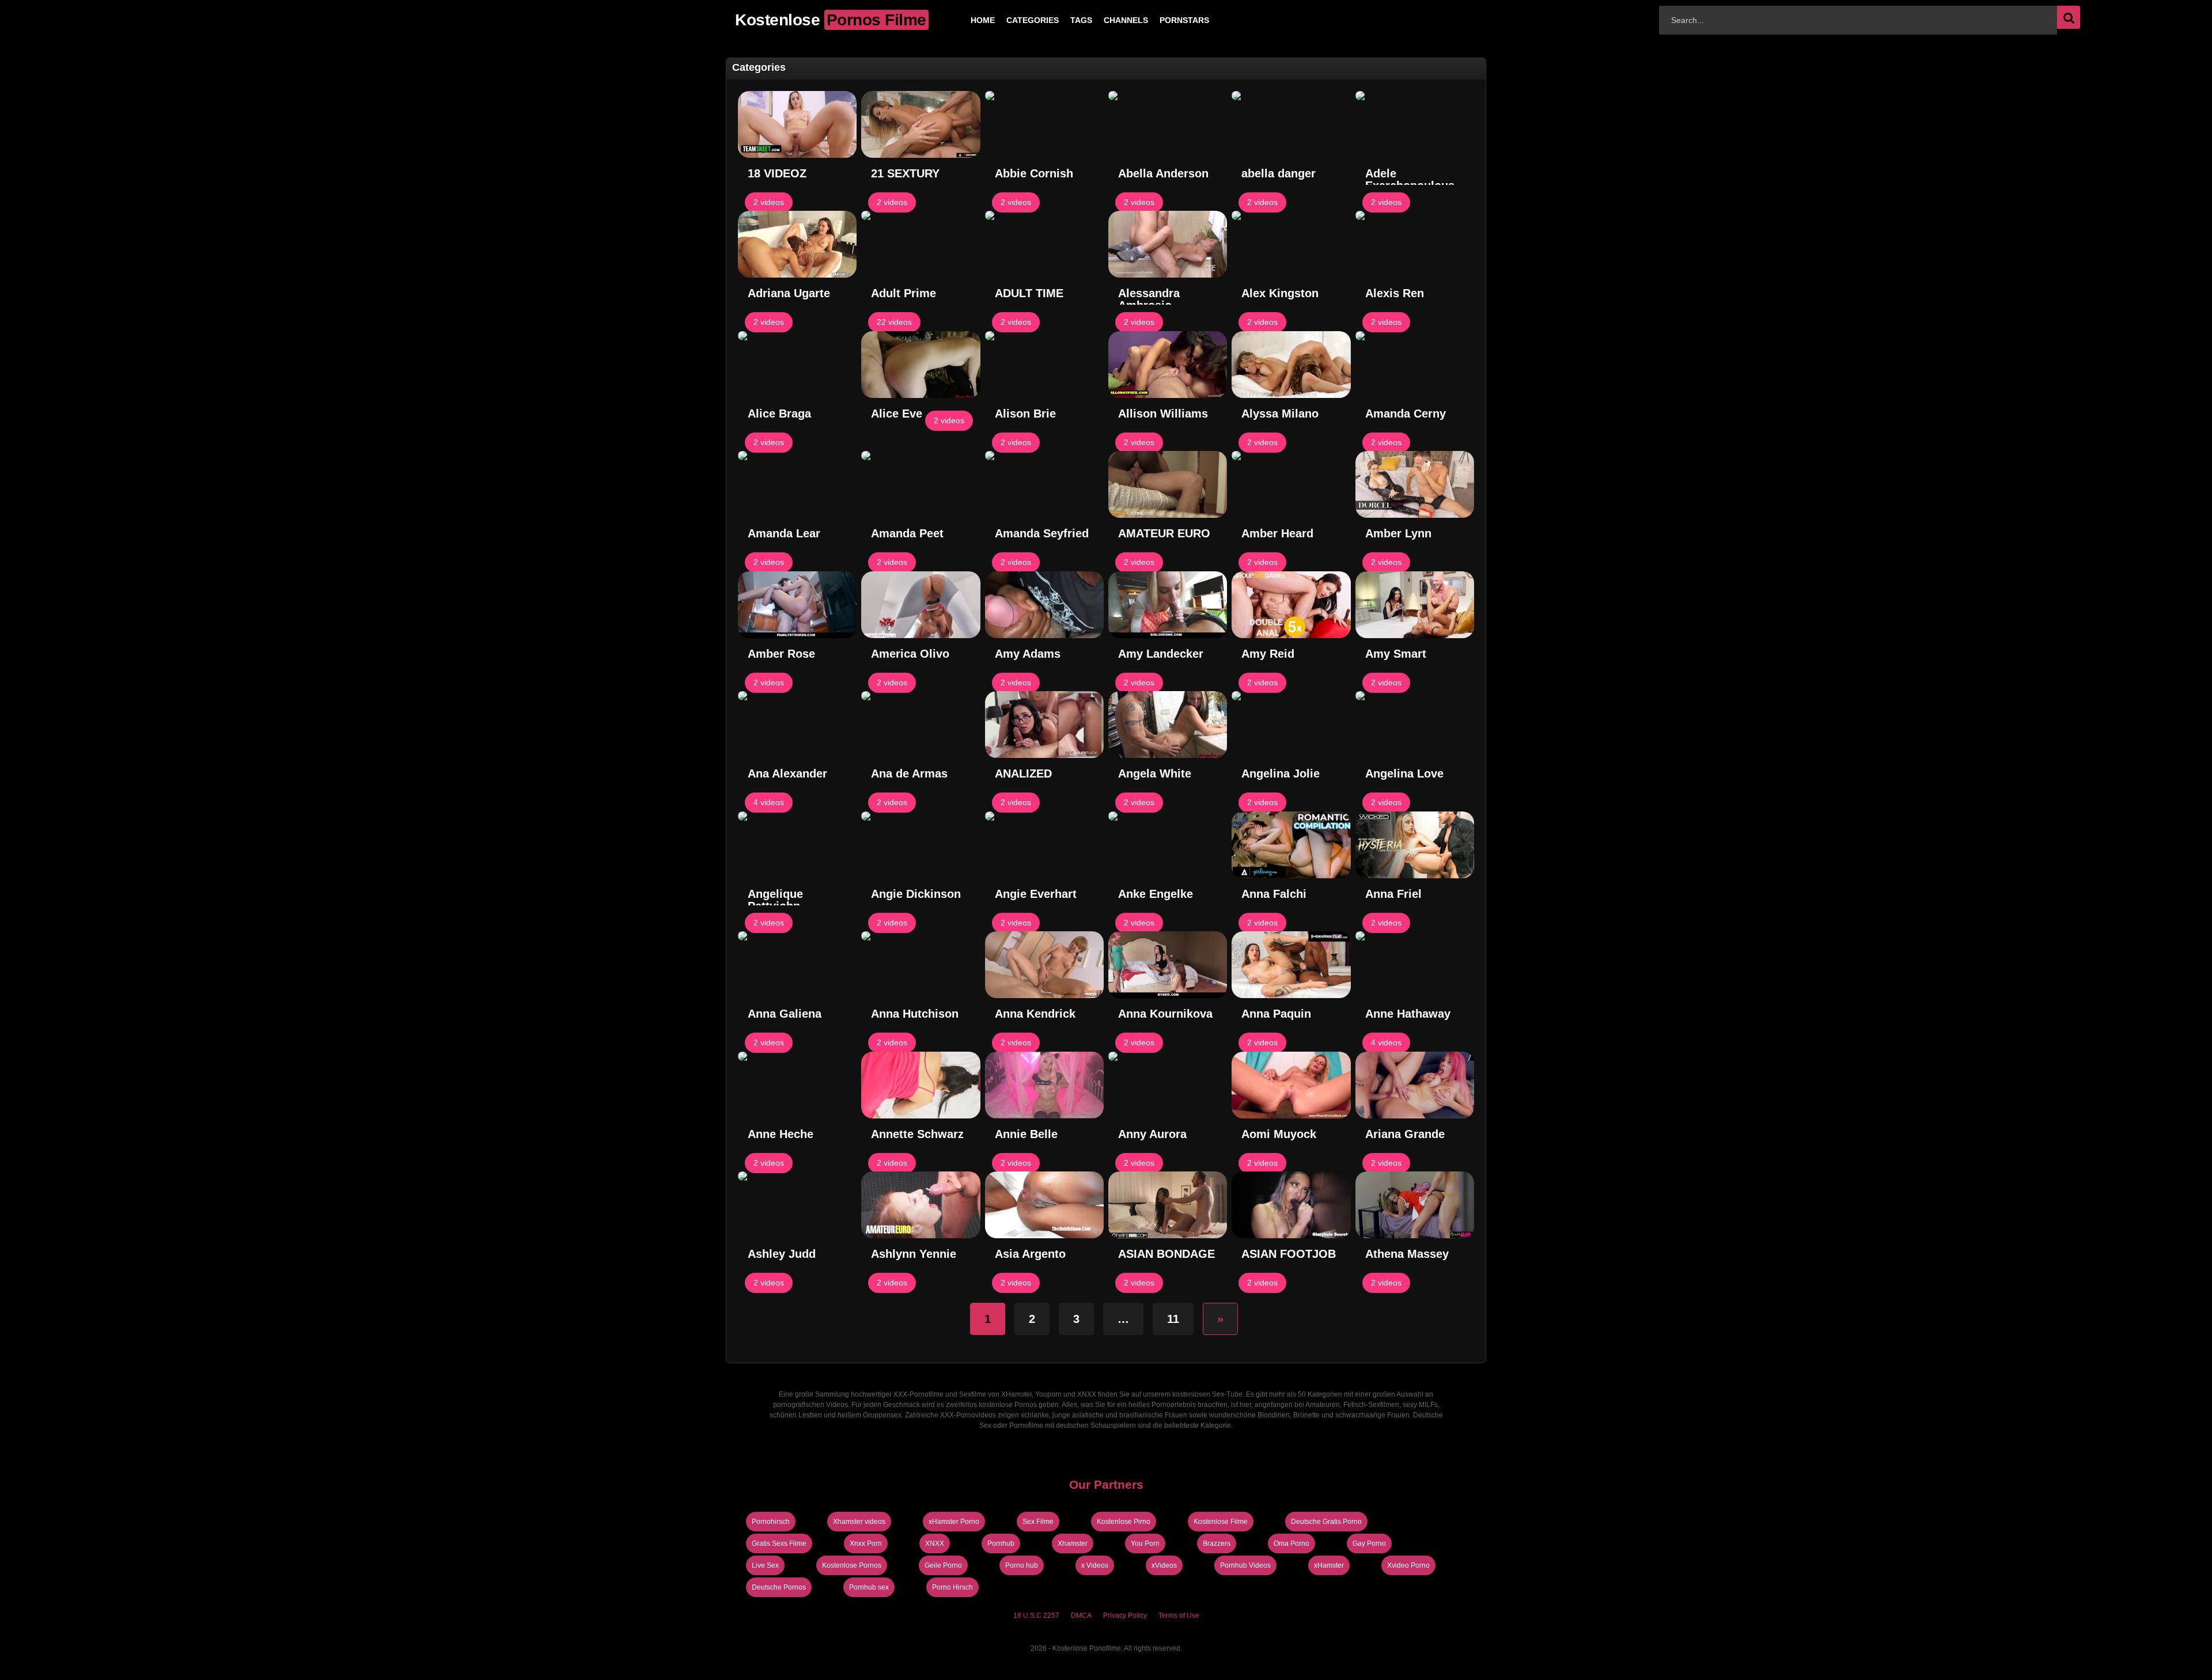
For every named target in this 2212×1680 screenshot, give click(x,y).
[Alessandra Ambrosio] (1168, 244)
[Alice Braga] (797, 365)
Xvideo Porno (1408, 1565)
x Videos (1095, 1565)
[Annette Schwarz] (921, 1085)
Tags (1063, 20)
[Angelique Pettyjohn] (797, 845)
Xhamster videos (859, 1522)
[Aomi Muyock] (1291, 1085)
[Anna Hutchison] (921, 965)
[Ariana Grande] (1415, 1085)
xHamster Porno (954, 1522)
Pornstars (1166, 20)
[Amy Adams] (1044, 605)
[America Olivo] (921, 605)
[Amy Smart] (1415, 605)
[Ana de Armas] (921, 725)
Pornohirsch (771, 1522)
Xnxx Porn (866, 1544)
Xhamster (1073, 1544)
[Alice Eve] (921, 365)
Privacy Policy (1125, 1615)
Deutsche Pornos (779, 1587)
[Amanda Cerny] (1415, 365)
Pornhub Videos (1245, 1565)
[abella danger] (1291, 124)
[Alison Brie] (1044, 365)
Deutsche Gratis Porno (1326, 1522)
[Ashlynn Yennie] (921, 1205)
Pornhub (1001, 1544)
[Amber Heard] (1291, 484)
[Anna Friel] (1415, 845)
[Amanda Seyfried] (1044, 484)
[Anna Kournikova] (1168, 965)
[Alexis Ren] (1415, 244)
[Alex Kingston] (1291, 244)
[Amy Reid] (1291, 605)
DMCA (1081, 1615)
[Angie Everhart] (1044, 845)
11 (1173, 1319)
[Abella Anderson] (1168, 124)
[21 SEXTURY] (921, 124)
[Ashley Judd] (797, 1205)
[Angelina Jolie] (1291, 725)
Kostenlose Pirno (1124, 1522)
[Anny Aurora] (1168, 1085)
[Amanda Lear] (797, 484)
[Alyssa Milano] (1291, 365)
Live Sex (765, 1565)
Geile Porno (943, 1565)
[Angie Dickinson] (921, 845)
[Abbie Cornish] (1044, 124)
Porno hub (1022, 1565)
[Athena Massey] (1415, 1205)
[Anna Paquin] (1291, 965)
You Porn (1145, 1544)
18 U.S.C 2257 (1036, 1615)
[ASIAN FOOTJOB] (1291, 1205)
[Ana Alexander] (797, 725)
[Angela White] (1168, 725)
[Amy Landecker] (1168, 605)
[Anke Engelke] (1168, 845)
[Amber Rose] (797, 605)
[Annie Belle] (1044, 1085)
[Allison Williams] (1168, 365)
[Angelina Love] (1415, 725)
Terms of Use (1179, 1615)
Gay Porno (1369, 1544)
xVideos (1164, 1565)
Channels (1107, 20)
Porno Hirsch (952, 1587)
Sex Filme (1038, 1522)
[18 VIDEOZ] (797, 124)
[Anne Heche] (797, 1085)
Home (964, 20)
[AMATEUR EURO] (1168, 484)
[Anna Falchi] (1291, 845)
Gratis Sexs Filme (779, 1544)
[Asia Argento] (1044, 1205)
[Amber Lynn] (1415, 484)
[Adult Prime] (921, 244)
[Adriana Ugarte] (797, 244)
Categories (1014, 20)
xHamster (1329, 1565)
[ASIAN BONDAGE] (1168, 1205)
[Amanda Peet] (921, 484)
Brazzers (1217, 1544)
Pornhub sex (869, 1587)
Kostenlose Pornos (852, 1565)
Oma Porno (1291, 1544)
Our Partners (1106, 1484)
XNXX (935, 1544)
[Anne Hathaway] (1415, 965)
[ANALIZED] (1044, 725)
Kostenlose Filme (1221, 1522)
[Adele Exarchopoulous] (1415, 124)
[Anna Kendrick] (1044, 965)
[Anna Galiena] (797, 965)
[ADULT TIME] (1044, 244)
